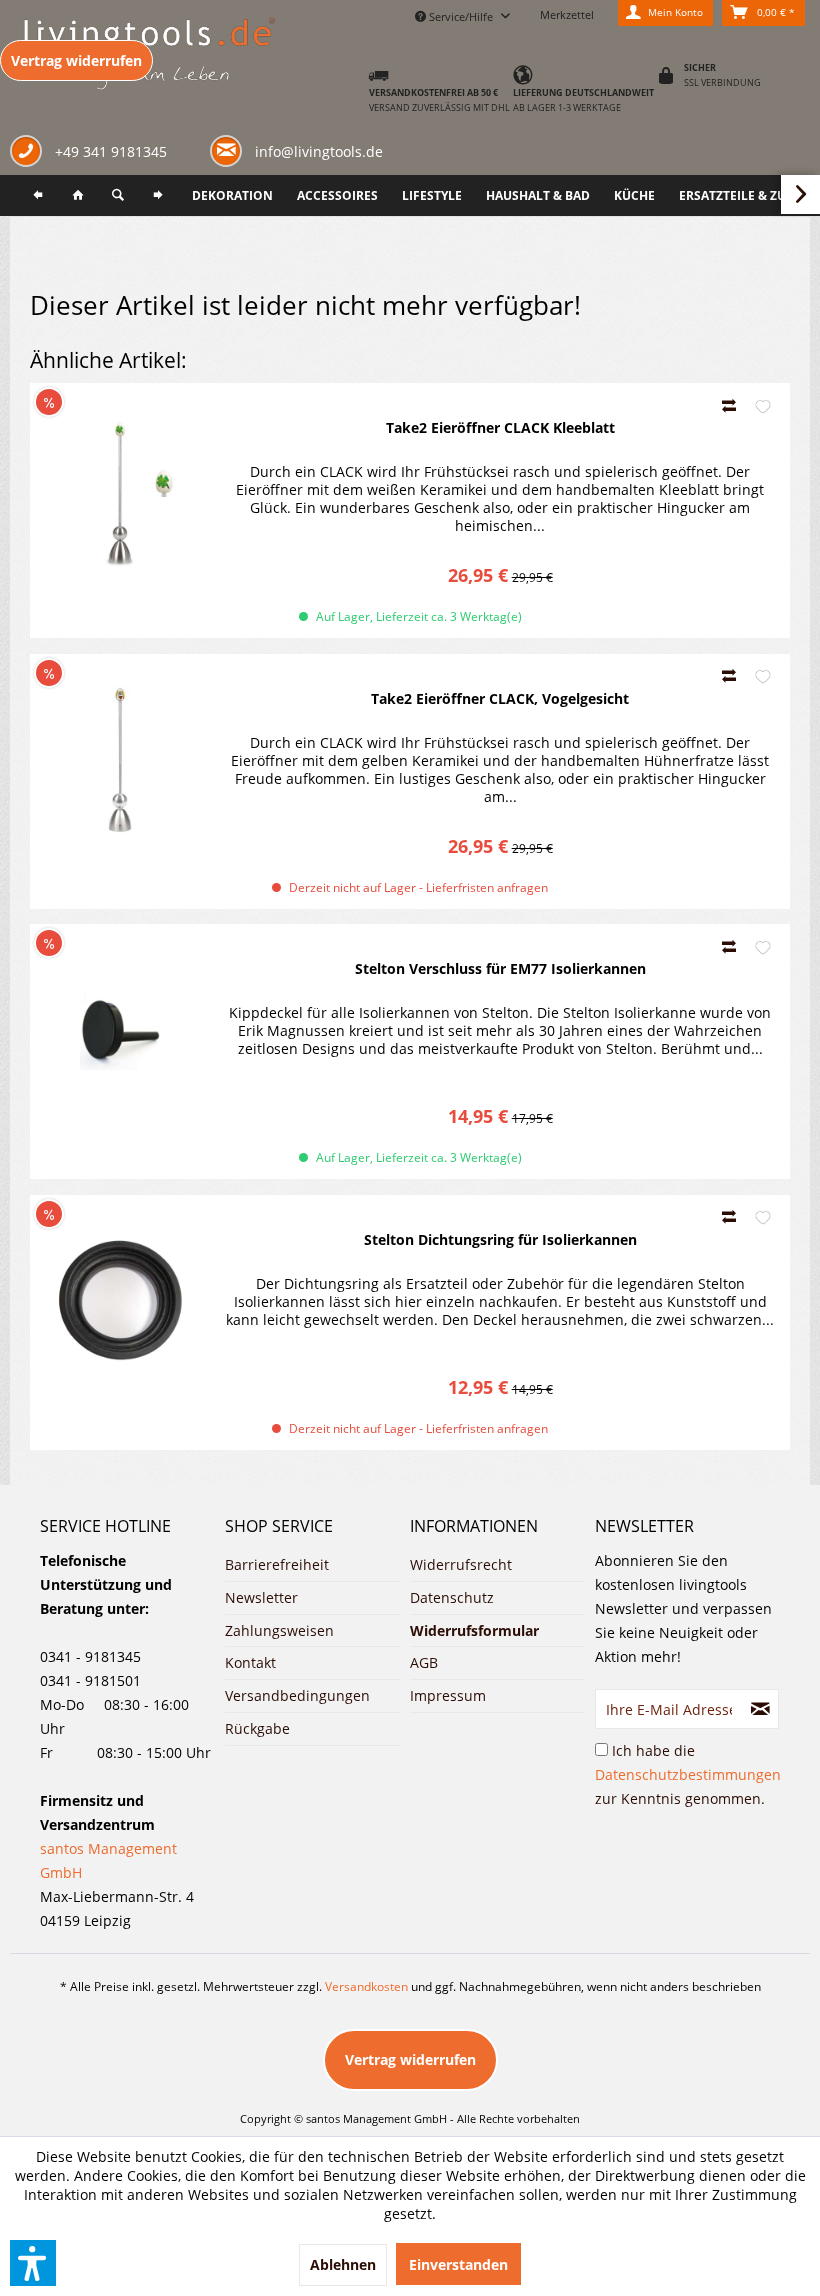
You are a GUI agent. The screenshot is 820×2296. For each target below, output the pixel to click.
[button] (33, 2263)
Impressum (448, 1695)
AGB (424, 1662)
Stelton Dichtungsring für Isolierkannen (500, 1239)
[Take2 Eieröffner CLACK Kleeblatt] (120, 489)
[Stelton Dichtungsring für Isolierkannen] (120, 1301)
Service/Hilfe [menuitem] (461, 16)
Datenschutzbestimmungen (688, 1774)
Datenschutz (452, 1597)
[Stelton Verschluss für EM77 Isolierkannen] (120, 1030)
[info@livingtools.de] (230, 149)
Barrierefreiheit (277, 1564)
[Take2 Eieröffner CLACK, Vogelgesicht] (120, 760)
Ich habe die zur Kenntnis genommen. (688, 1774)
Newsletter (261, 1597)
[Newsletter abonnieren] (760, 1709)
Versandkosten (366, 1986)
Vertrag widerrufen (76, 60)
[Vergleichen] (731, 405)
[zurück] (38, 195)
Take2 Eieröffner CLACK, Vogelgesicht (500, 698)
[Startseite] (78, 195)
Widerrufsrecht (461, 1564)
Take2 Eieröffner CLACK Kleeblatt (500, 427)
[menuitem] (38, 195)
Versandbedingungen (297, 1695)
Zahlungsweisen (279, 1630)
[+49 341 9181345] (30, 153)
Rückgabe (257, 1728)
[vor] (158, 195)
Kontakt (250, 1662)
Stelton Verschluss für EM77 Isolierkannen (500, 968)
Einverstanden (458, 2264)
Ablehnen (343, 2264)
